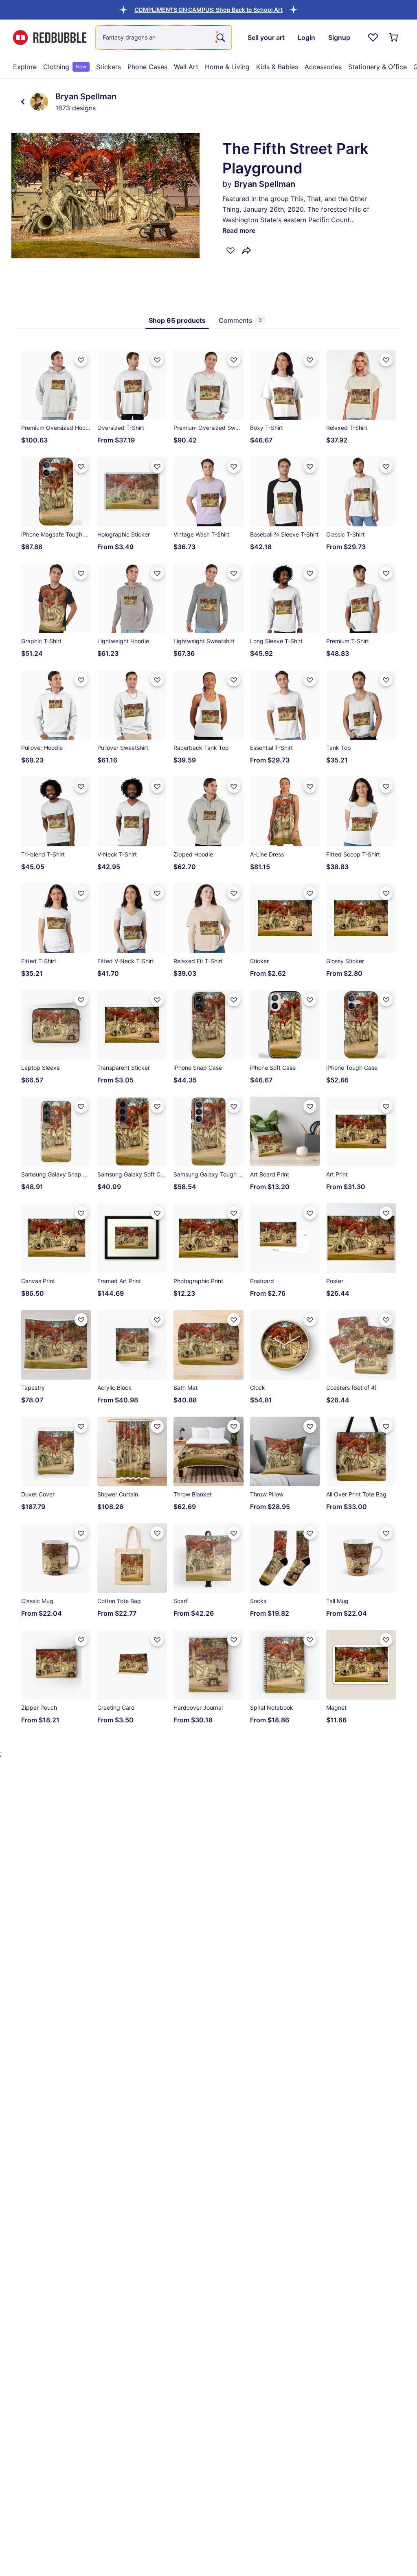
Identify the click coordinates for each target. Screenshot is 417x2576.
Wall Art (186, 67)
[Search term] (220, 37)
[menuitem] (25, 67)
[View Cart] (394, 37)
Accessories (323, 67)
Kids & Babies (277, 67)
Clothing (65, 67)
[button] (208, 10)
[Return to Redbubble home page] (50, 38)
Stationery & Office (377, 67)
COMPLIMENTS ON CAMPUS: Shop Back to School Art (208, 10)
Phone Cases (147, 67)
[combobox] (164, 37)
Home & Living (227, 67)
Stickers (109, 67)
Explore (25, 67)
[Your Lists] (373, 37)
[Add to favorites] (230, 250)
